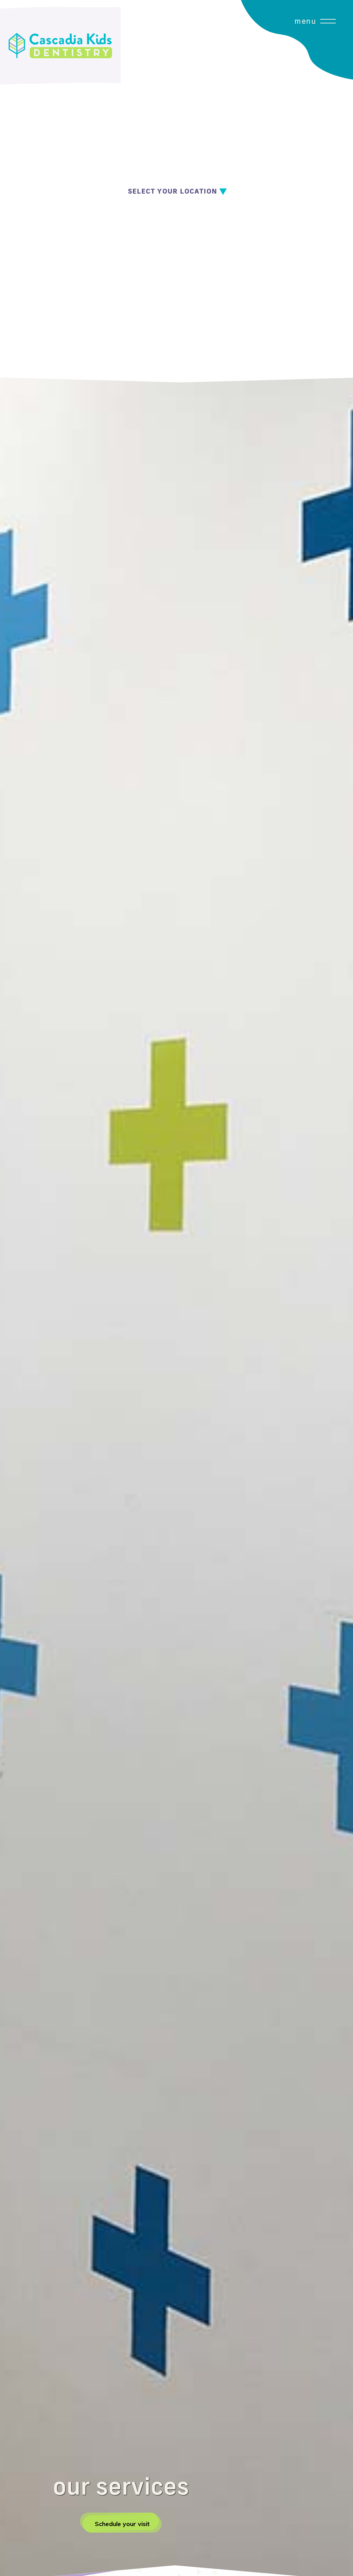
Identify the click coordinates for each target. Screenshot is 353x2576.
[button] (329, 191)
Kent (135, 235)
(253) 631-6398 (192, 238)
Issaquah (141, 214)
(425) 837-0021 (192, 218)
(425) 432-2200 (192, 259)
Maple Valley (146, 256)
